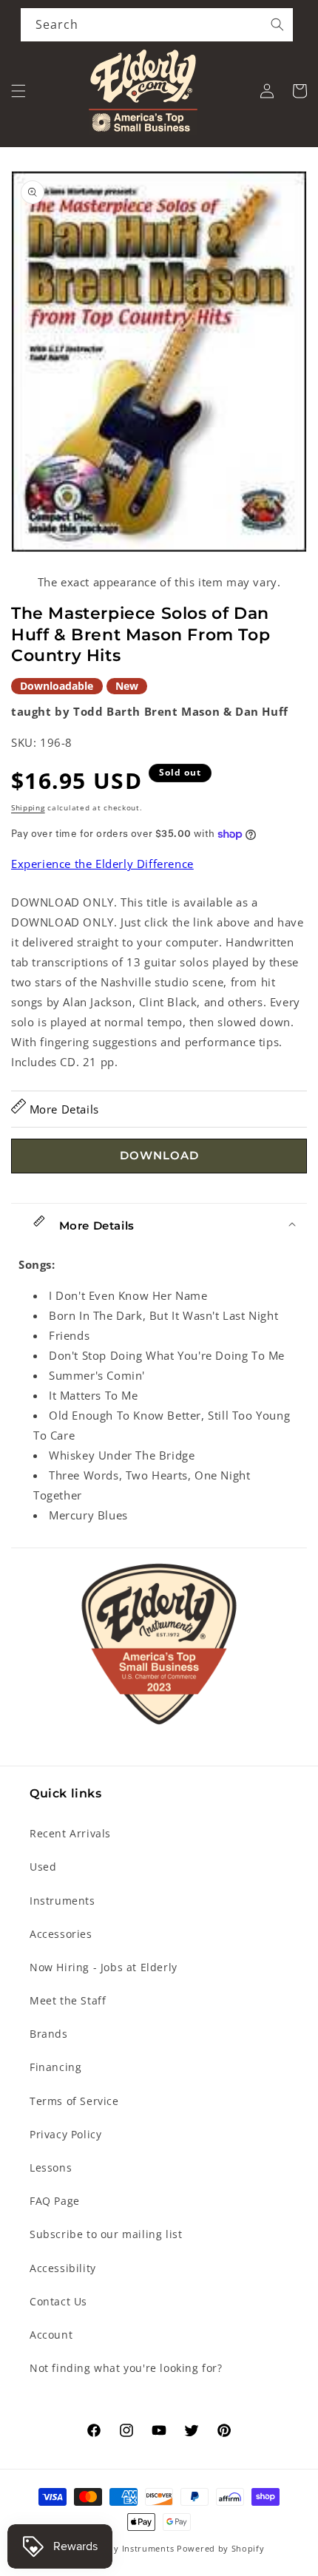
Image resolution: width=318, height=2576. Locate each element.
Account (51, 2335)
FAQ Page (55, 2201)
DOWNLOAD (159, 1155)
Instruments (62, 1901)
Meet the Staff (68, 2000)
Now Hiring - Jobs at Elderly (104, 1967)
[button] (18, 91)
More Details (62, 1109)
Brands (49, 2034)
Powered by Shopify (221, 2548)
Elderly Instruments (131, 2548)
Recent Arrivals (70, 1833)
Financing (55, 2067)
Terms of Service (74, 2101)
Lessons (51, 2167)
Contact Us (58, 2301)
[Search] (277, 24)
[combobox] (157, 25)
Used (43, 1867)
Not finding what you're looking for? (126, 2368)
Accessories (61, 1934)
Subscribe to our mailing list (106, 2234)
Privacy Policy (65, 2134)
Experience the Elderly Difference (102, 864)
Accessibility (63, 2268)
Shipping (28, 807)
